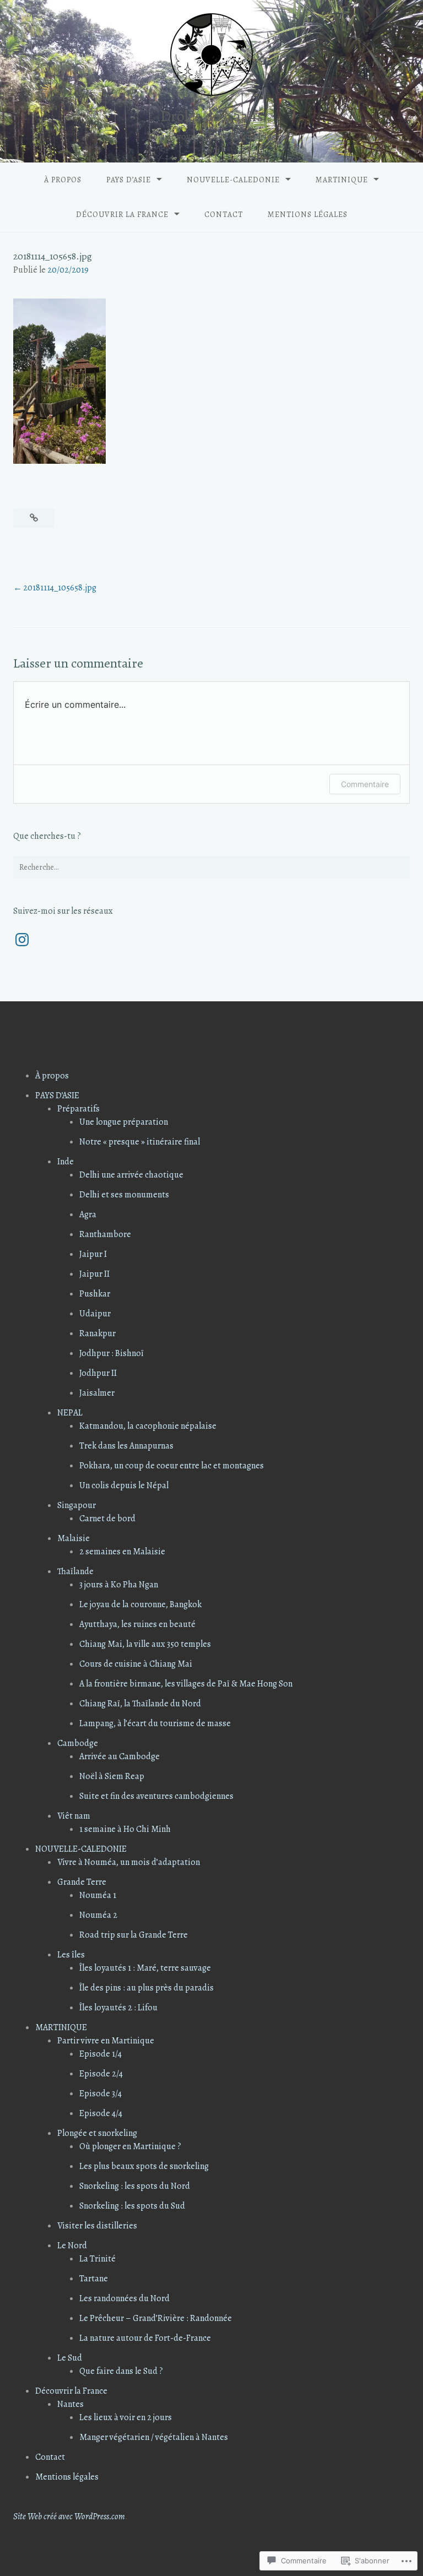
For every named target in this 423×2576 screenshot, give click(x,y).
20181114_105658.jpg (60, 588)
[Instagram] (22, 940)
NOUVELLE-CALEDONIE (233, 180)
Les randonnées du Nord (124, 2298)
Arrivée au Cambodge (120, 1756)
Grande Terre (82, 1882)
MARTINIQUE (342, 180)
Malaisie (74, 1538)
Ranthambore (105, 1234)
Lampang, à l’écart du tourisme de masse (155, 1723)
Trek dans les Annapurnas (126, 1446)
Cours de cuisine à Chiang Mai (136, 1664)
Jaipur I (93, 1254)
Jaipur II (94, 1274)
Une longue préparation (124, 1122)
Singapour (77, 1505)
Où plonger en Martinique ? (130, 2146)
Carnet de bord (107, 1519)
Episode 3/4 (101, 2094)
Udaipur (95, 1314)
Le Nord (72, 2246)
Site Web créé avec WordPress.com (69, 2517)
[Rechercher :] (211, 867)
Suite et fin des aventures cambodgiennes (156, 1796)
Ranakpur (97, 1333)
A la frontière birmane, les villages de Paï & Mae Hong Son (186, 1684)
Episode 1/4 (101, 2054)
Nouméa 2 (98, 1915)
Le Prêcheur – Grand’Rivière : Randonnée (156, 2318)
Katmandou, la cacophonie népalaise (148, 1426)
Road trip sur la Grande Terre (134, 1935)
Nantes (70, 2404)
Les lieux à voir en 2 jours (126, 2417)
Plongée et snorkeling (97, 2133)
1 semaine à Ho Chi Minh (125, 1829)
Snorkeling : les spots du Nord (135, 2186)
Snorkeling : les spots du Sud (132, 2206)
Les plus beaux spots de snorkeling (144, 2166)
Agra (88, 1214)
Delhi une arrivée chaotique (131, 1175)
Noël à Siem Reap (112, 1776)
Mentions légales (308, 215)
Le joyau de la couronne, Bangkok (140, 1604)
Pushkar (95, 1294)
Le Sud (70, 2358)
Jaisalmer (97, 1393)
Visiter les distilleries (97, 2226)
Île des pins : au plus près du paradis (147, 1988)
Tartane (94, 2279)
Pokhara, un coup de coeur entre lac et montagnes (172, 1466)
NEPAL (70, 1413)
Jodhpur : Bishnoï (112, 1353)
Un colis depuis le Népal (124, 1485)
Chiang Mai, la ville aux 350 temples (145, 1644)
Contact (224, 215)
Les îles (71, 1955)
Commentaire (365, 784)
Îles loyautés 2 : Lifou (118, 2008)
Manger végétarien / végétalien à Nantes (154, 2437)
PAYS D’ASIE (129, 180)
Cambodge (78, 1743)
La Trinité (97, 2259)
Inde (66, 1162)
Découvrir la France (122, 215)
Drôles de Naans (212, 116)
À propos (63, 180)
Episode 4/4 (101, 2113)
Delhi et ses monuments (124, 1195)
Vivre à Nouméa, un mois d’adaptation (129, 1862)
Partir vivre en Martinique (106, 2041)
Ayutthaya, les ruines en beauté (137, 1624)
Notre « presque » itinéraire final (140, 1142)
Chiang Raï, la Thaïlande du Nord (140, 1704)
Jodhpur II (98, 1373)
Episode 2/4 (101, 2074)
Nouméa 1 (98, 1895)
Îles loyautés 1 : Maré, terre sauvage (145, 1968)
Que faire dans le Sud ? (121, 2371)
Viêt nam (74, 1816)
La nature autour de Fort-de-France (145, 2338)
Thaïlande (75, 1571)
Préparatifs (78, 1109)
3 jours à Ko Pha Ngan (119, 1585)
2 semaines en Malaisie (122, 1552)
